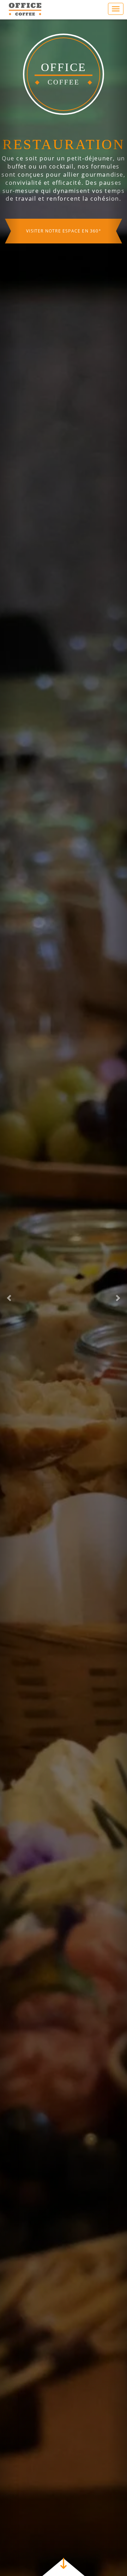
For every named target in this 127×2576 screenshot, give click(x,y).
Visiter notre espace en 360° (64, 292)
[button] (10, 1298)
